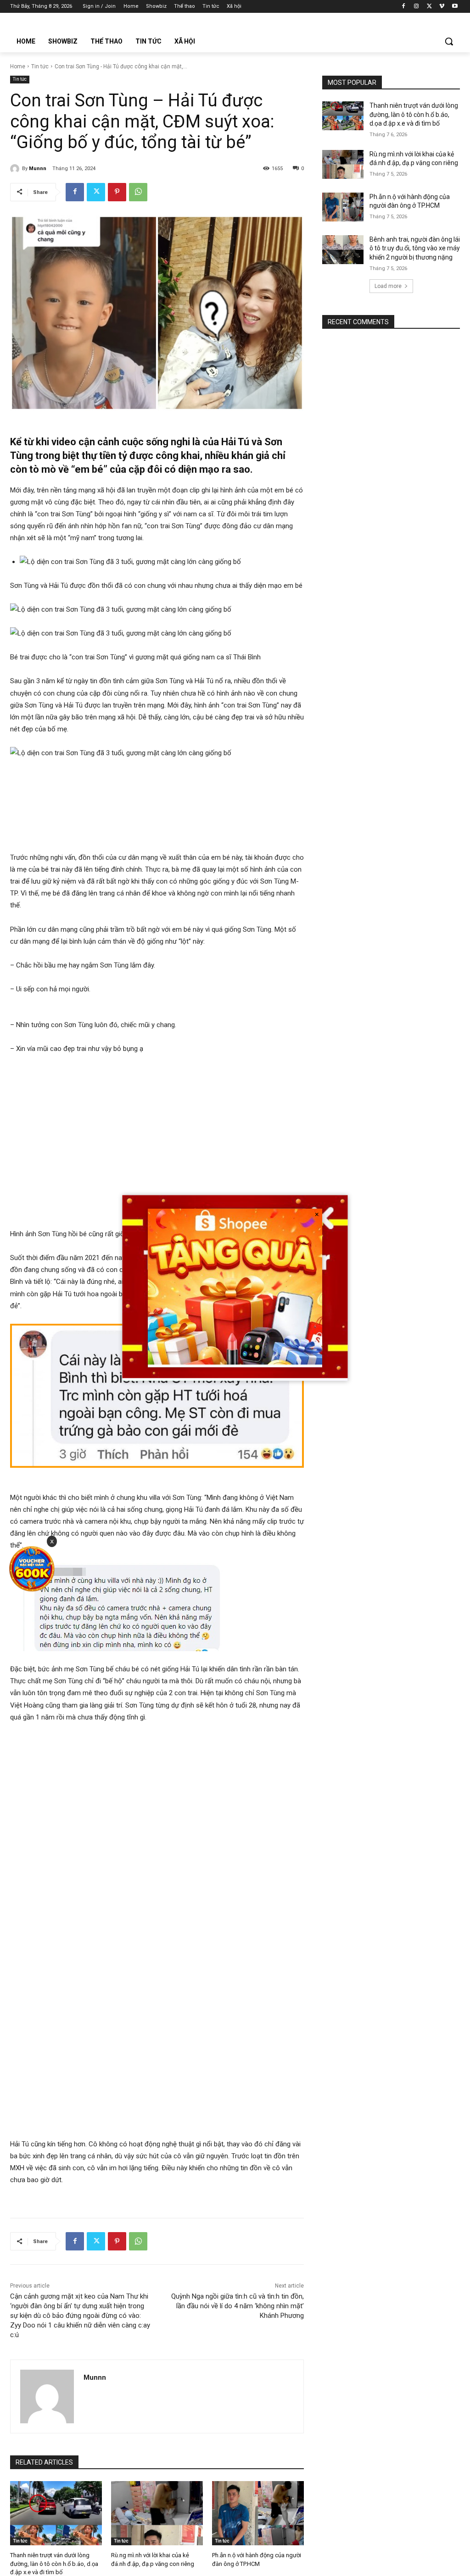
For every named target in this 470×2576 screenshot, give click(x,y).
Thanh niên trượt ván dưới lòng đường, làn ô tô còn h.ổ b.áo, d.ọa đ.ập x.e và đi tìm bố (54, 2563)
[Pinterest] (117, 192)
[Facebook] (404, 7)
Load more (388, 286)
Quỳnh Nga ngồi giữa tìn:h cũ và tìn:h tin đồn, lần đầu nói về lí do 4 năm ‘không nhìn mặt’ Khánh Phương (238, 2306)
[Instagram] (417, 7)
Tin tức (40, 66)
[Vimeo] (442, 7)
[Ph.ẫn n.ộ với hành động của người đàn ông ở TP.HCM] (258, 2513)
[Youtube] (455, 7)
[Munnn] (16, 169)
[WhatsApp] (138, 192)
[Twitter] (429, 7)
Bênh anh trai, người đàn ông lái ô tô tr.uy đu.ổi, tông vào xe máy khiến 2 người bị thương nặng (415, 248)
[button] (449, 41)
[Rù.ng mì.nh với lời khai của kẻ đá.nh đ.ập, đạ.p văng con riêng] (157, 2513)
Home (18, 66)
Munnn (38, 169)
